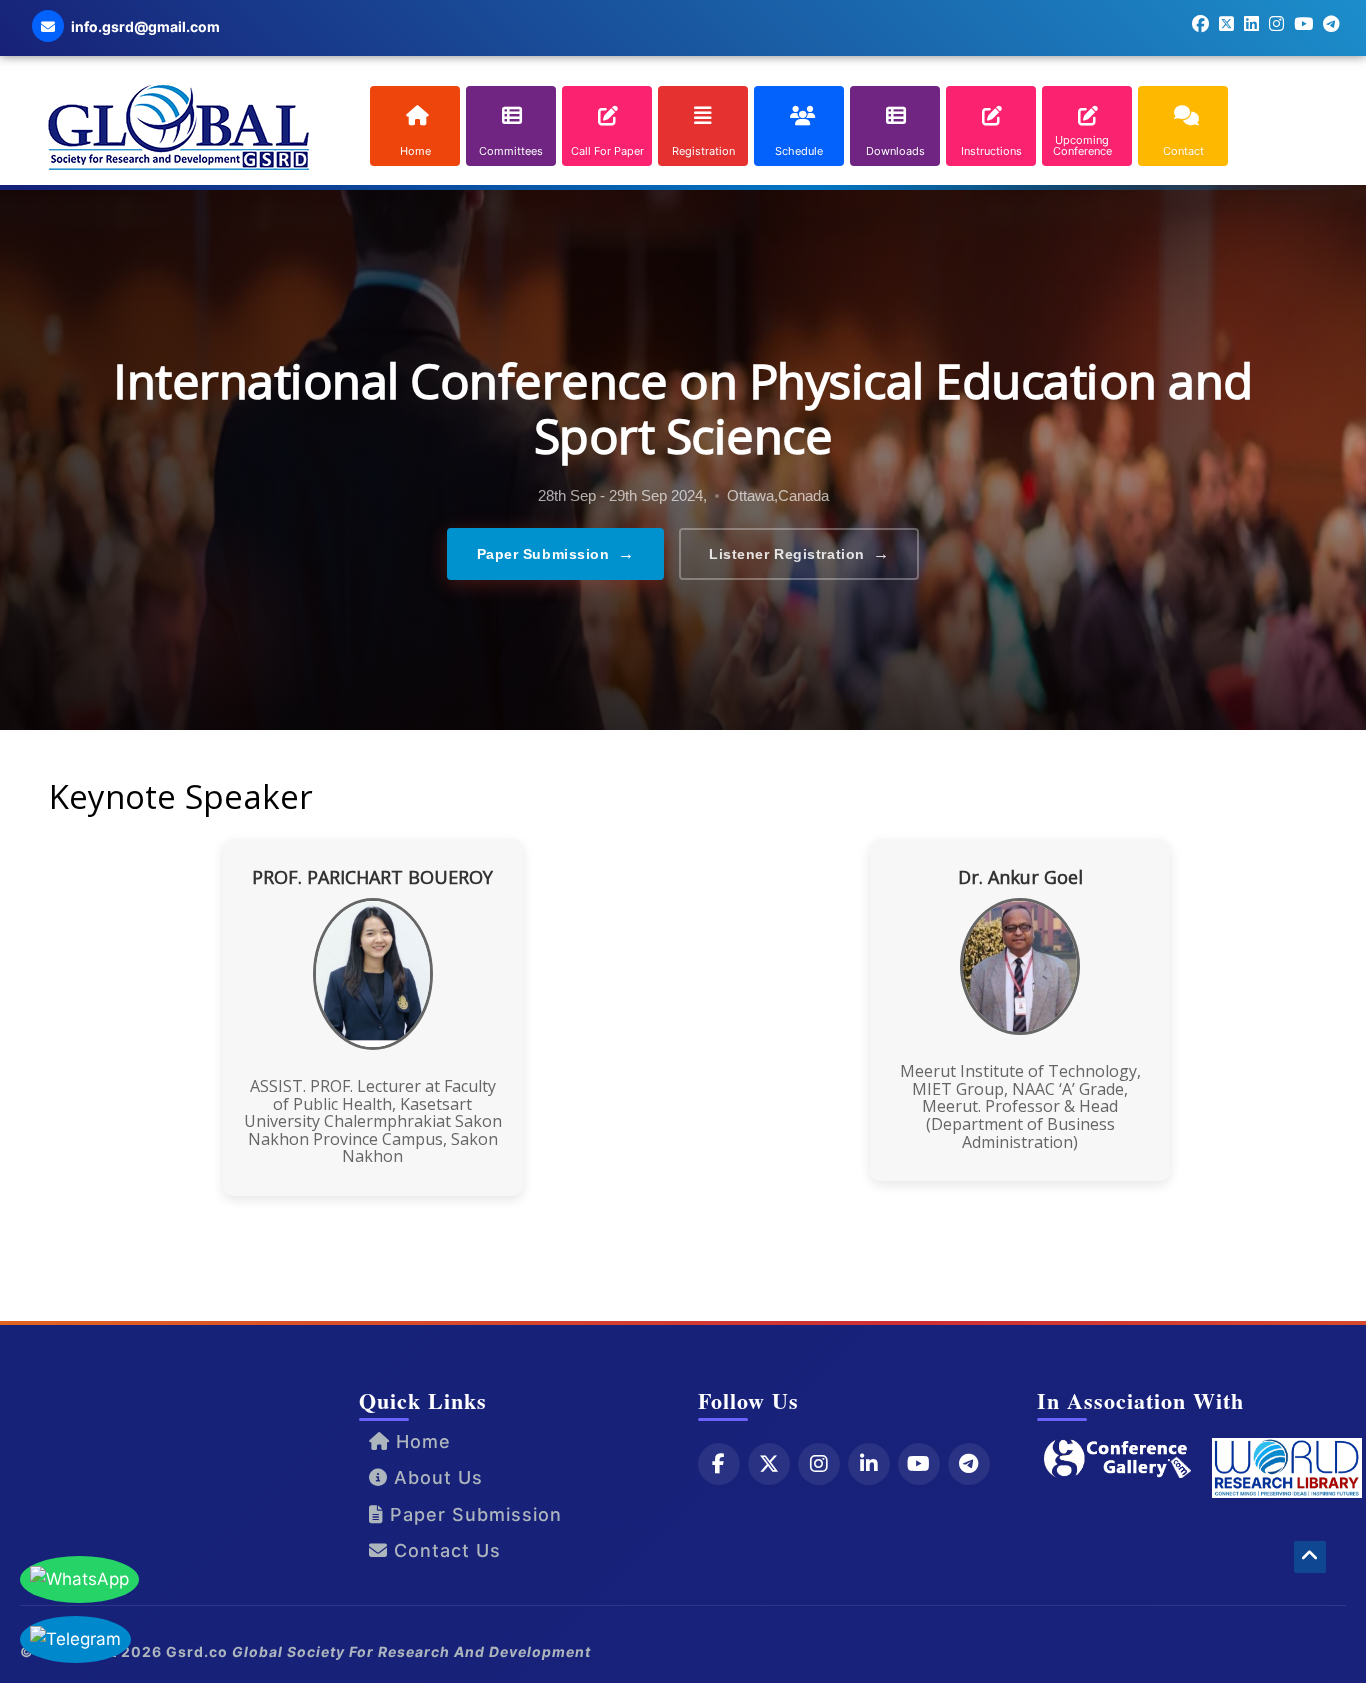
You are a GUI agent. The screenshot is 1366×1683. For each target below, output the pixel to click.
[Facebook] (719, 1464)
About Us (435, 1477)
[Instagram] (819, 1464)
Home (420, 1441)
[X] (769, 1464)
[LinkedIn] (869, 1464)
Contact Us (444, 1550)
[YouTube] (919, 1464)
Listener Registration (799, 553)
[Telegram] (969, 1464)
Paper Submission (556, 553)
